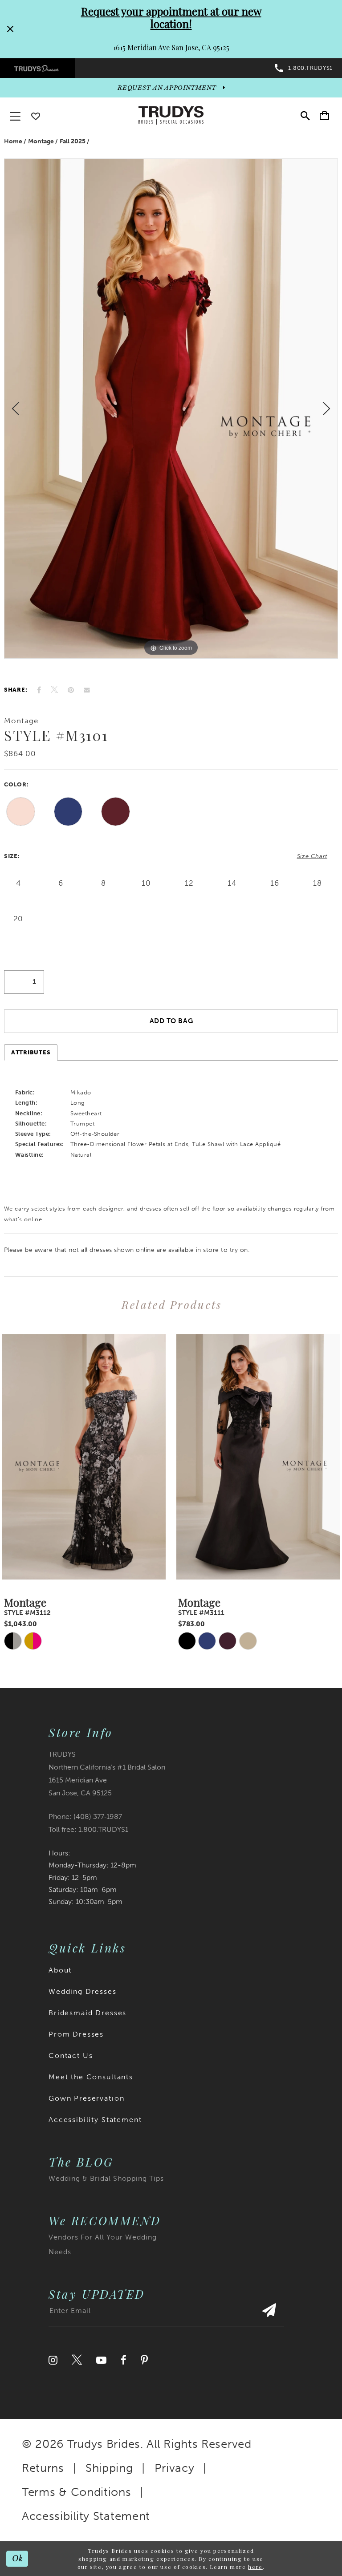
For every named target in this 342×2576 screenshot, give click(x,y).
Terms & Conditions (77, 2492)
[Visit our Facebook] (124, 2360)
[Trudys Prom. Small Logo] (37, 68)
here (255, 2567)
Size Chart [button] (312, 856)
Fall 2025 (73, 141)
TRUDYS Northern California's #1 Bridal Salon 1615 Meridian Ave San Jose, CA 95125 (107, 1774)
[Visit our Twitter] (77, 2360)
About (60, 1970)
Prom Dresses (76, 2034)
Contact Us (71, 2056)
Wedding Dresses (83, 1991)
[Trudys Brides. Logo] (171, 115)
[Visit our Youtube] (101, 2360)
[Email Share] (87, 690)
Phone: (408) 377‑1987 (85, 1817)
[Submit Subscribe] (269, 2315)
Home (13, 141)
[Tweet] (54, 690)
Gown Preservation (86, 2098)
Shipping (109, 2468)
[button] (324, 115)
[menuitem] (37, 68)
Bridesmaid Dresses (88, 2013)
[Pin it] (71, 690)
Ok (18, 2559)
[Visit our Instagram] (53, 2360)
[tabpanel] (171, 409)
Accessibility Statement (95, 2120)
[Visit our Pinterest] (144, 2360)
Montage (41, 141)
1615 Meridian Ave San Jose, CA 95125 (171, 47)
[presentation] (84, 1457)
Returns (43, 2468)
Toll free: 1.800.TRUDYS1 (88, 1829)
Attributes (31, 1052)
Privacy (175, 2468)
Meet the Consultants (91, 2077)
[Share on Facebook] (39, 690)
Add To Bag (171, 1021)
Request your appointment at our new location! (171, 17)
